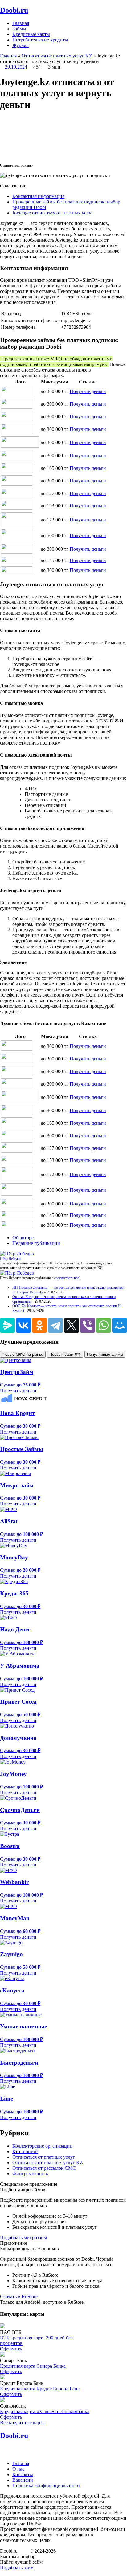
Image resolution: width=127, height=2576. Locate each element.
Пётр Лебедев (11, 1259)
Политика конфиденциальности (46, 2486)
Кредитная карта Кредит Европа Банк (40, 2389)
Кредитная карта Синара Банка (33, 2366)
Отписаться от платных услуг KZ (48, 2163)
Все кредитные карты (23, 2423)
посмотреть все (67, 1278)
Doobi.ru (14, 10)
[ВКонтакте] (23, 1325)
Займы (19, 29)
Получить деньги (88, 391)
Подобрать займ (17, 2568)
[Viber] (88, 1325)
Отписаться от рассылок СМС (44, 2168)
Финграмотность (30, 2174)
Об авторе (23, 1238)
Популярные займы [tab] (105, 1354)
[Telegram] (55, 1325)
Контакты (23, 2474)
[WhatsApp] (104, 1325)
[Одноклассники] (39, 1325)
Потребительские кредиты (40, 40)
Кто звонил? (25, 2151)
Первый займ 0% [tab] (65, 1354)
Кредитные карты (31, 34)
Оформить (11, 2349)
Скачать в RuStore (19, 2297)
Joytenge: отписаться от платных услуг (53, 213)
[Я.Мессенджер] (7, 1325)
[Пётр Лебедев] (17, 1254)
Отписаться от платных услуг (44, 2157)
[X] (72, 1325)
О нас (18, 2469)
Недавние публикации (36, 1243)
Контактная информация (38, 196)
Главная (21, 23)
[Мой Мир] (120, 1325)
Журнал (20, 45)
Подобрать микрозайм (23, 2238)
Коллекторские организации (42, 2146)
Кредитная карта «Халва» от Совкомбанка (45, 2411)
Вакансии (23, 2480)
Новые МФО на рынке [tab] (23, 1354)
